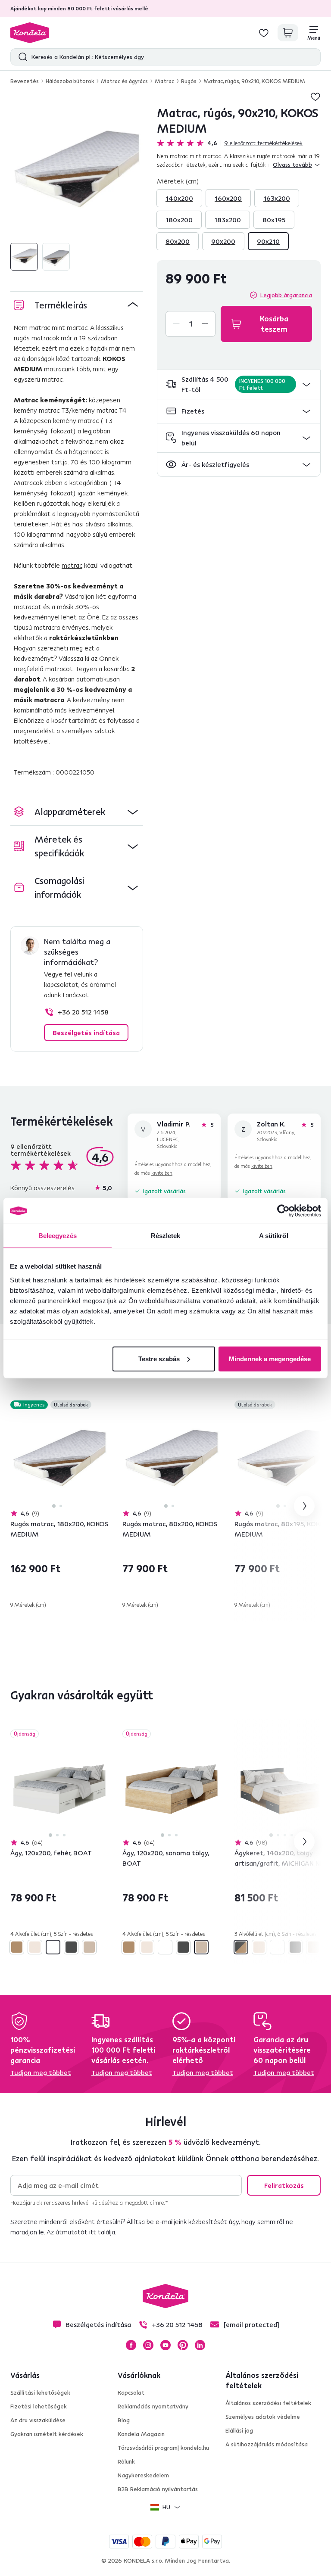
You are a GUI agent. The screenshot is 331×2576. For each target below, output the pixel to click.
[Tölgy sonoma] (89, 1947)
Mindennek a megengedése (270, 1358)
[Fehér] (53, 1947)
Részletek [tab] (166, 1236)
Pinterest (183, 2345)
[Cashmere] (35, 1947)
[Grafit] (71, 1947)
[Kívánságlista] (264, 33)
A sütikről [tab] (274, 1236)
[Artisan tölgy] (17, 1947)
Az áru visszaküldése (38, 2420)
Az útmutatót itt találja (81, 2232)
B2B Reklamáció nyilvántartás (158, 2489)
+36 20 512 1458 (83, 1012)
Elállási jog (239, 2430)
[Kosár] (288, 33)
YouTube (165, 2345)
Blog (124, 2420)
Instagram (148, 2345)
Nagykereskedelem (143, 2475)
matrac (72, 565)
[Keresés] (21, 57)
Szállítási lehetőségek (40, 2392)
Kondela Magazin (141, 2434)
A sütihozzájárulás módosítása (267, 2444)
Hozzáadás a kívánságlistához (315, 96)
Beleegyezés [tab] (58, 1236)
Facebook (131, 2345)
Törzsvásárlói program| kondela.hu (163, 2448)
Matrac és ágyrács (124, 81)
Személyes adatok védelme (263, 2417)
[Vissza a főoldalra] (30, 33)
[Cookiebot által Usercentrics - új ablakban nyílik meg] (283, 1211)
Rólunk (126, 2461)
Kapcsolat (131, 2392)
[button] (239, 384)
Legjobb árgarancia (286, 295)
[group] (77, 171)
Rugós (189, 81)
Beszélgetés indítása (86, 1033)
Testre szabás (159, 1358)
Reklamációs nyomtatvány (153, 2406)
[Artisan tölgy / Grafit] (241, 1947)
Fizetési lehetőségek (39, 2406)
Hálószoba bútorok (70, 81)
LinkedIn (200, 2345)
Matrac (164, 81)
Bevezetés (25, 81)
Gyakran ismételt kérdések (47, 2434)
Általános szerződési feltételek (268, 2403)
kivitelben (162, 1173)
